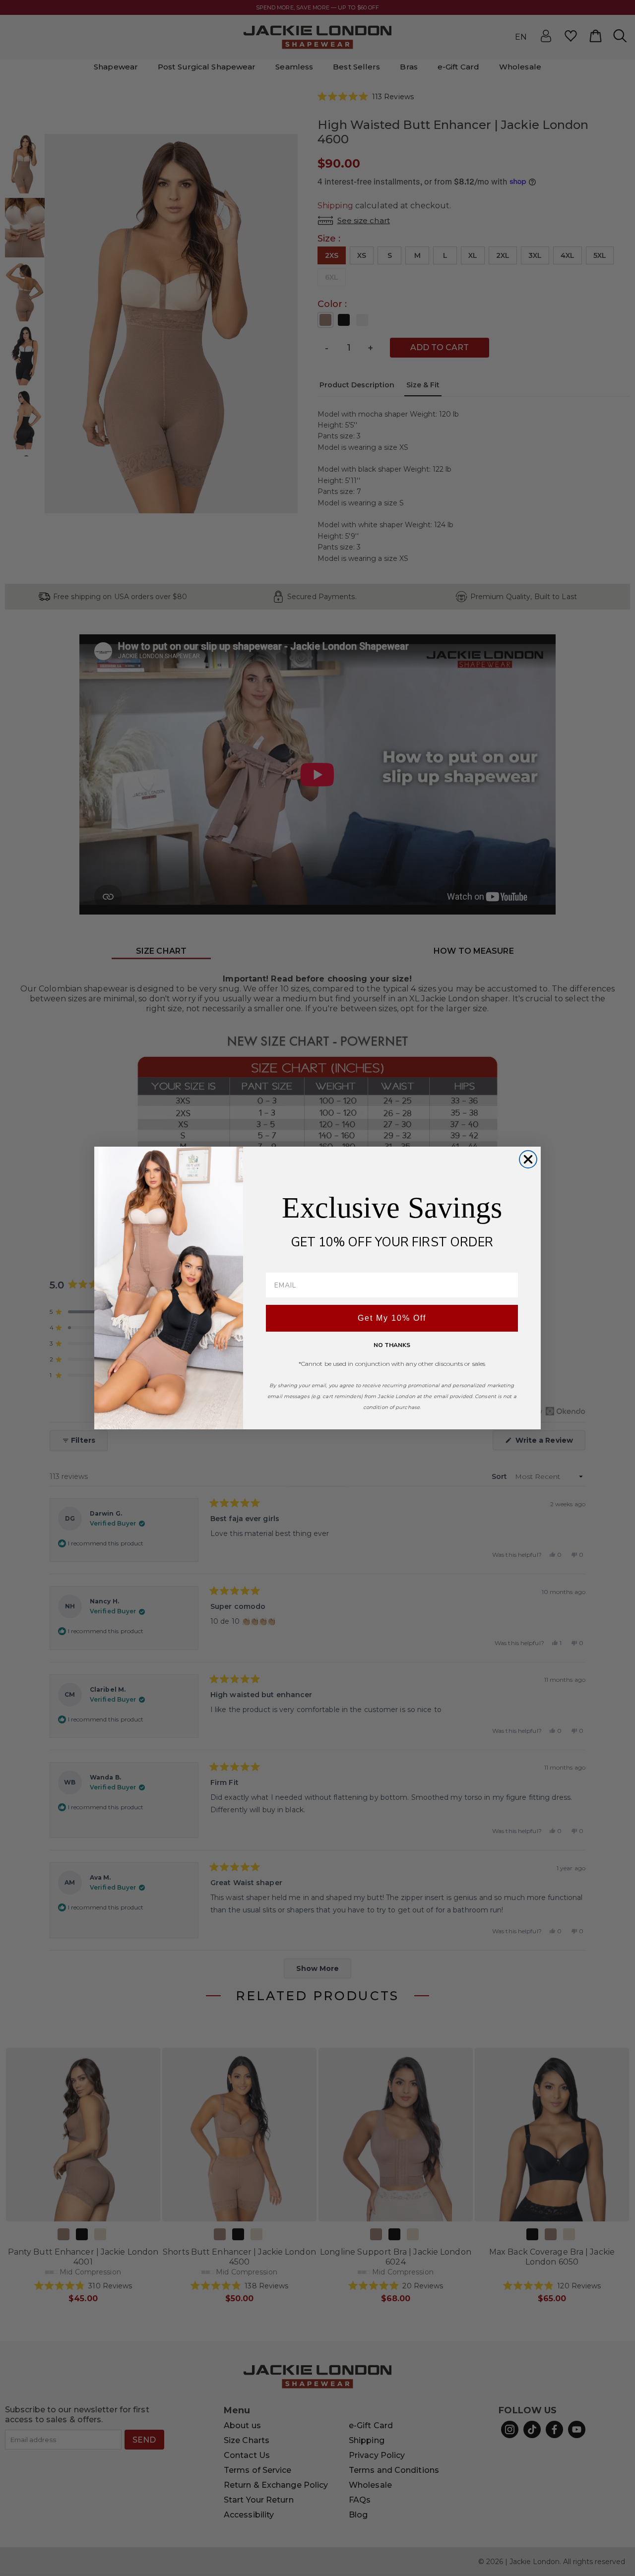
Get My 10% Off (392, 1318)
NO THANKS (392, 1345)
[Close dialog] (528, 1159)
